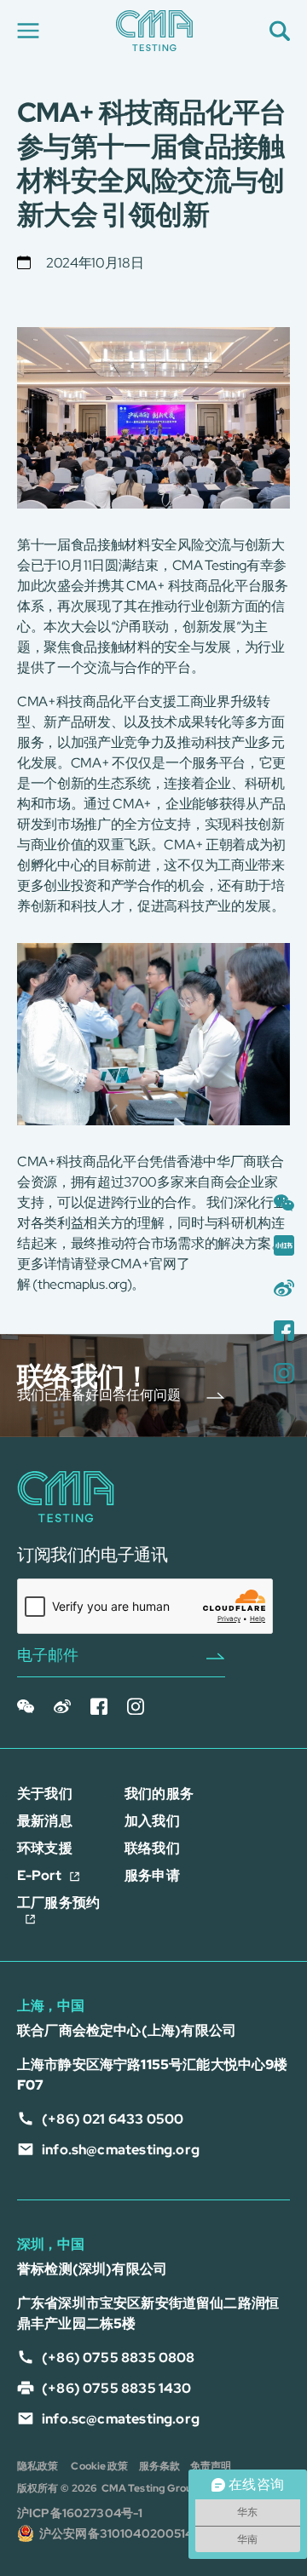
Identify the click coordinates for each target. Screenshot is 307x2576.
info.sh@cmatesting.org (121, 2150)
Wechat (26, 1711)
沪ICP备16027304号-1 (81, 2513)
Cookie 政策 (99, 2466)
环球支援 (45, 1848)
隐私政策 (38, 2466)
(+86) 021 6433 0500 (113, 2119)
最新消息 (45, 1821)
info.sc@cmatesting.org (121, 2419)
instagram (136, 1711)
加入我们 (152, 1821)
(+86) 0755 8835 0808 (119, 2357)
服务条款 (159, 2466)
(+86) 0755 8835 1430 (117, 2388)
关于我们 (45, 1794)
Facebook (99, 1711)
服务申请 (152, 1875)
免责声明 (211, 2466)
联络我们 (152, 1848)
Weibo (63, 1711)
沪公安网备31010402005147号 (125, 2533)
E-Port (39, 1875)
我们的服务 (159, 1794)
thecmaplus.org (82, 1284)
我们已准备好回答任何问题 (99, 1395)
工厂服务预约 (58, 1903)
